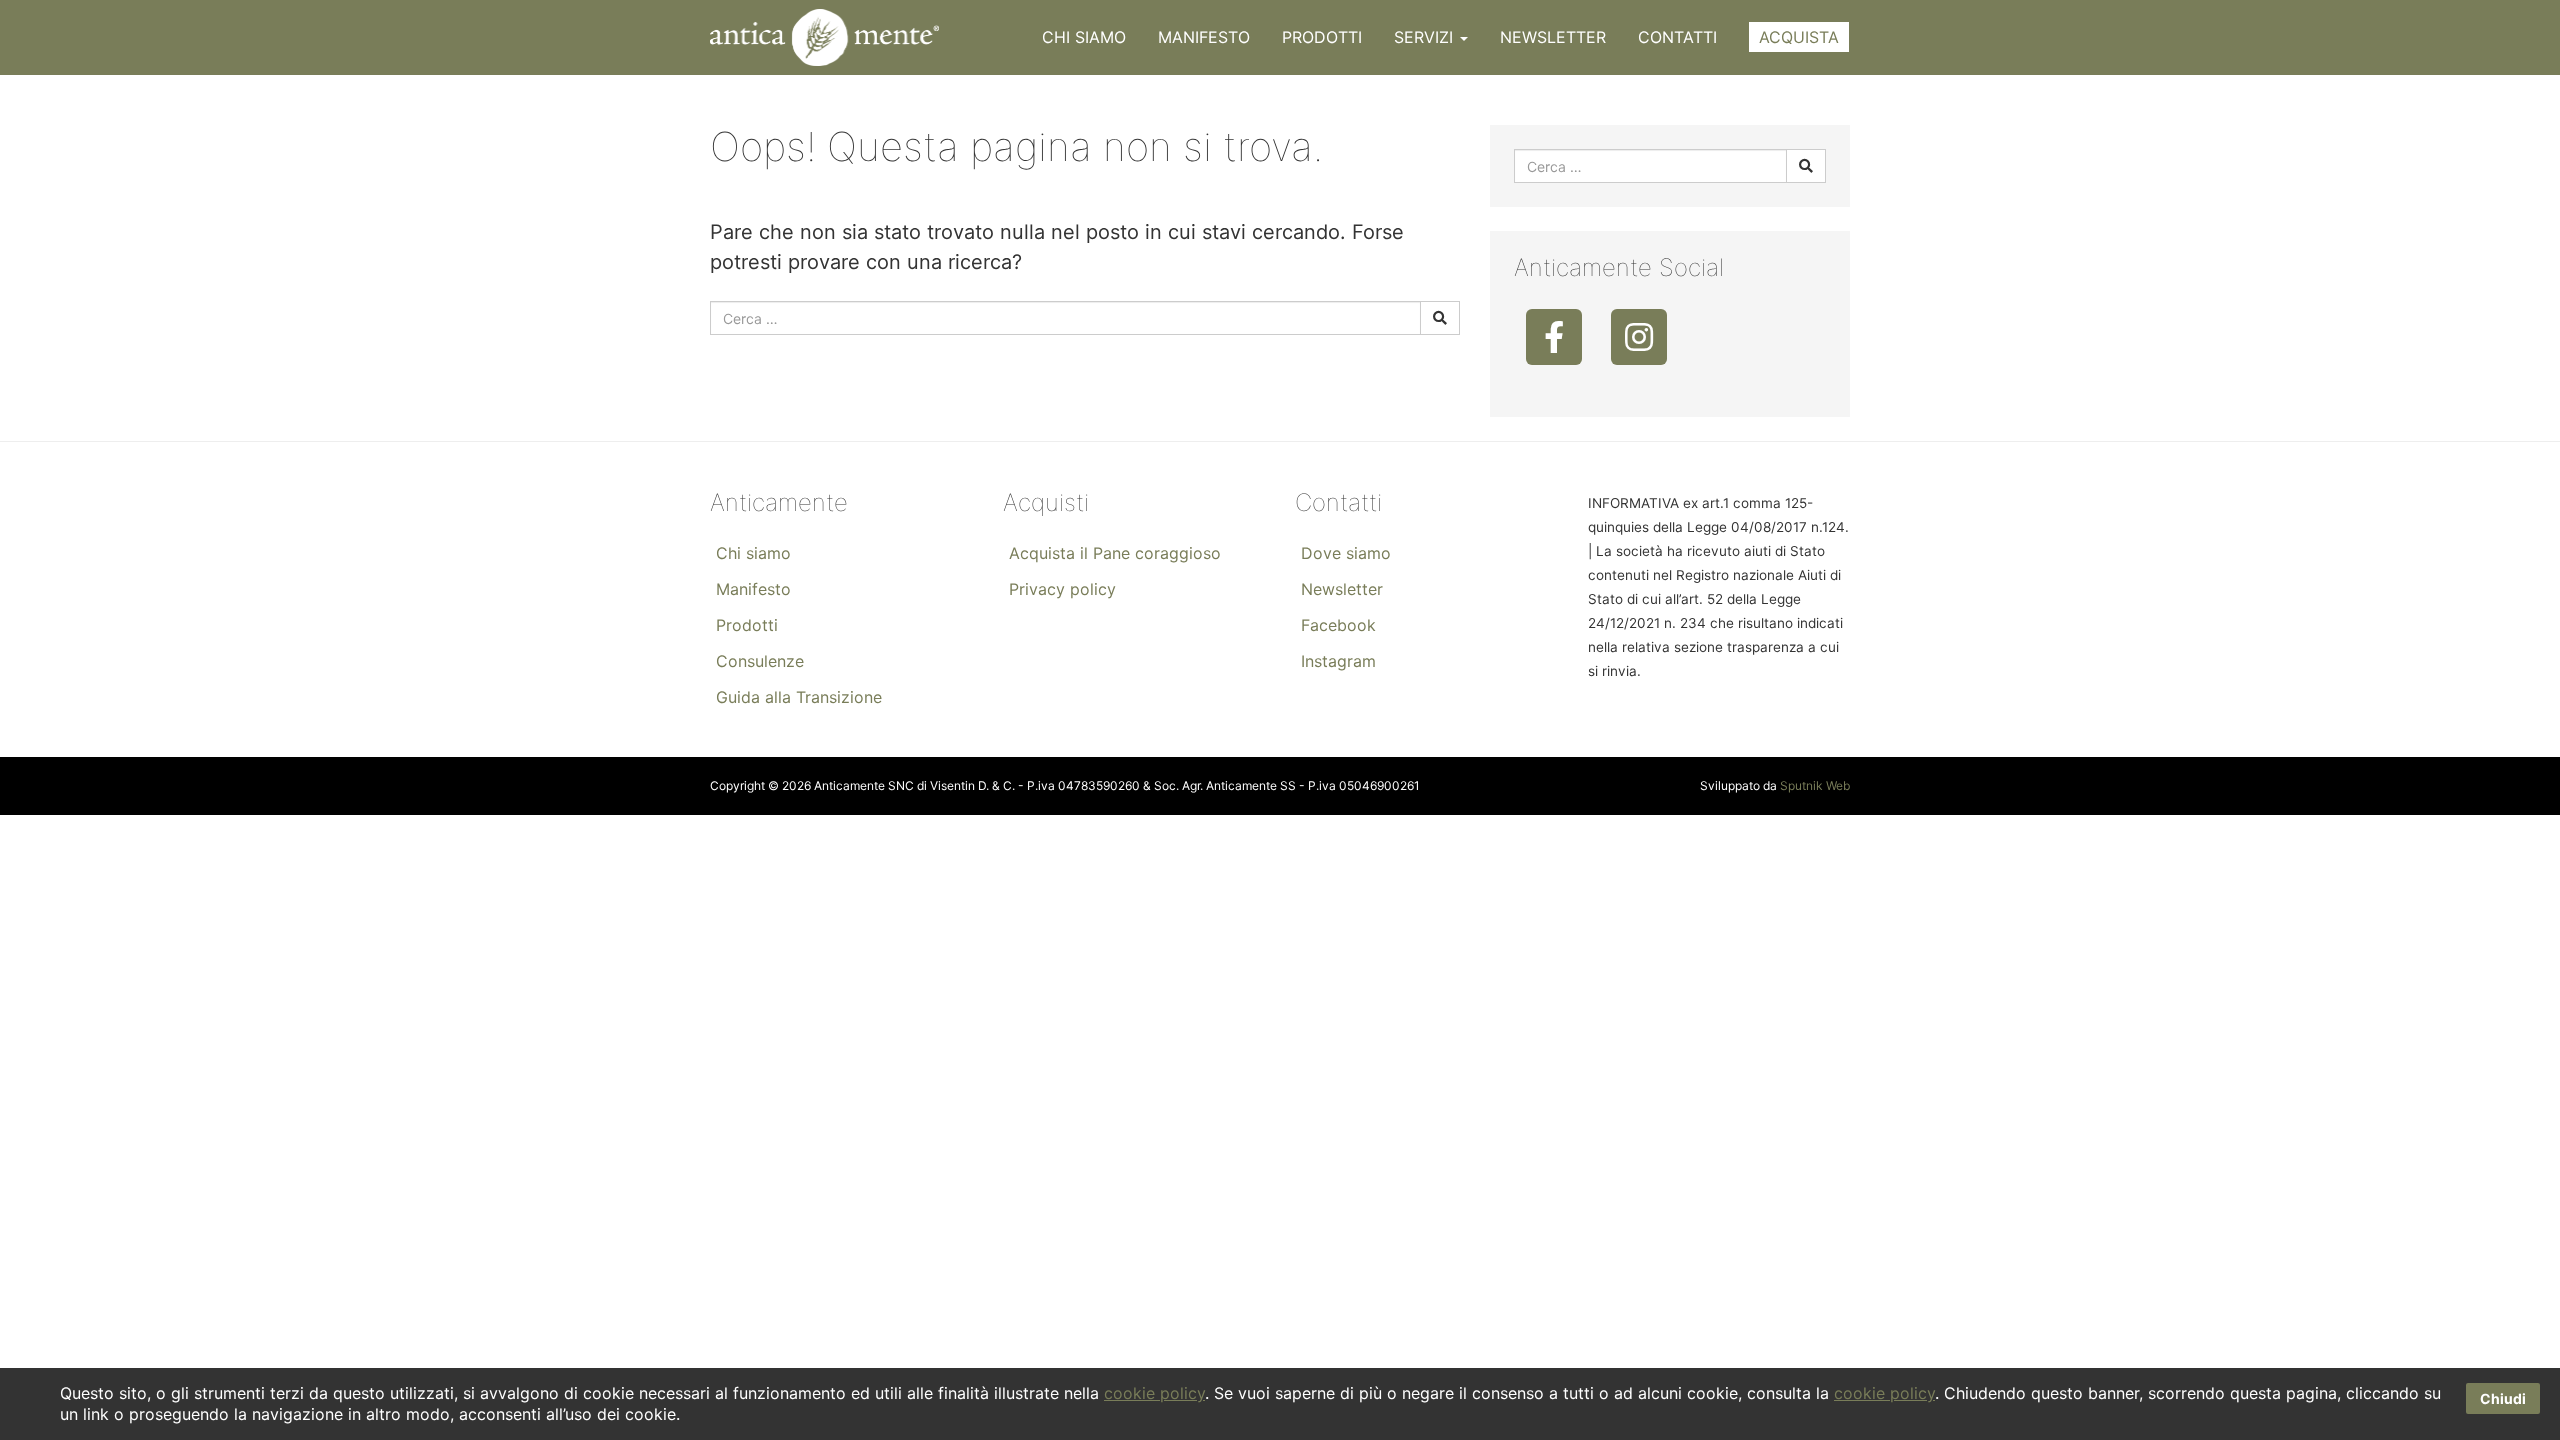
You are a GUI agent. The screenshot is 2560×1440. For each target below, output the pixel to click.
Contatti (1677, 37)
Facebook (1338, 625)
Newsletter (1553, 37)
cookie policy (1154, 1393)
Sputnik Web (1815, 785)
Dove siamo (1346, 553)
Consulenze (760, 661)
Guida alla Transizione (799, 697)
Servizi (1426, 37)
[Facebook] (1554, 337)
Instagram (1338, 661)
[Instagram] (1639, 337)
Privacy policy (1062, 589)
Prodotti (1322, 37)
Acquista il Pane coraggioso (1115, 553)
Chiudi (2503, 1398)
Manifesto (1204, 37)
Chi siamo (1084, 37)
